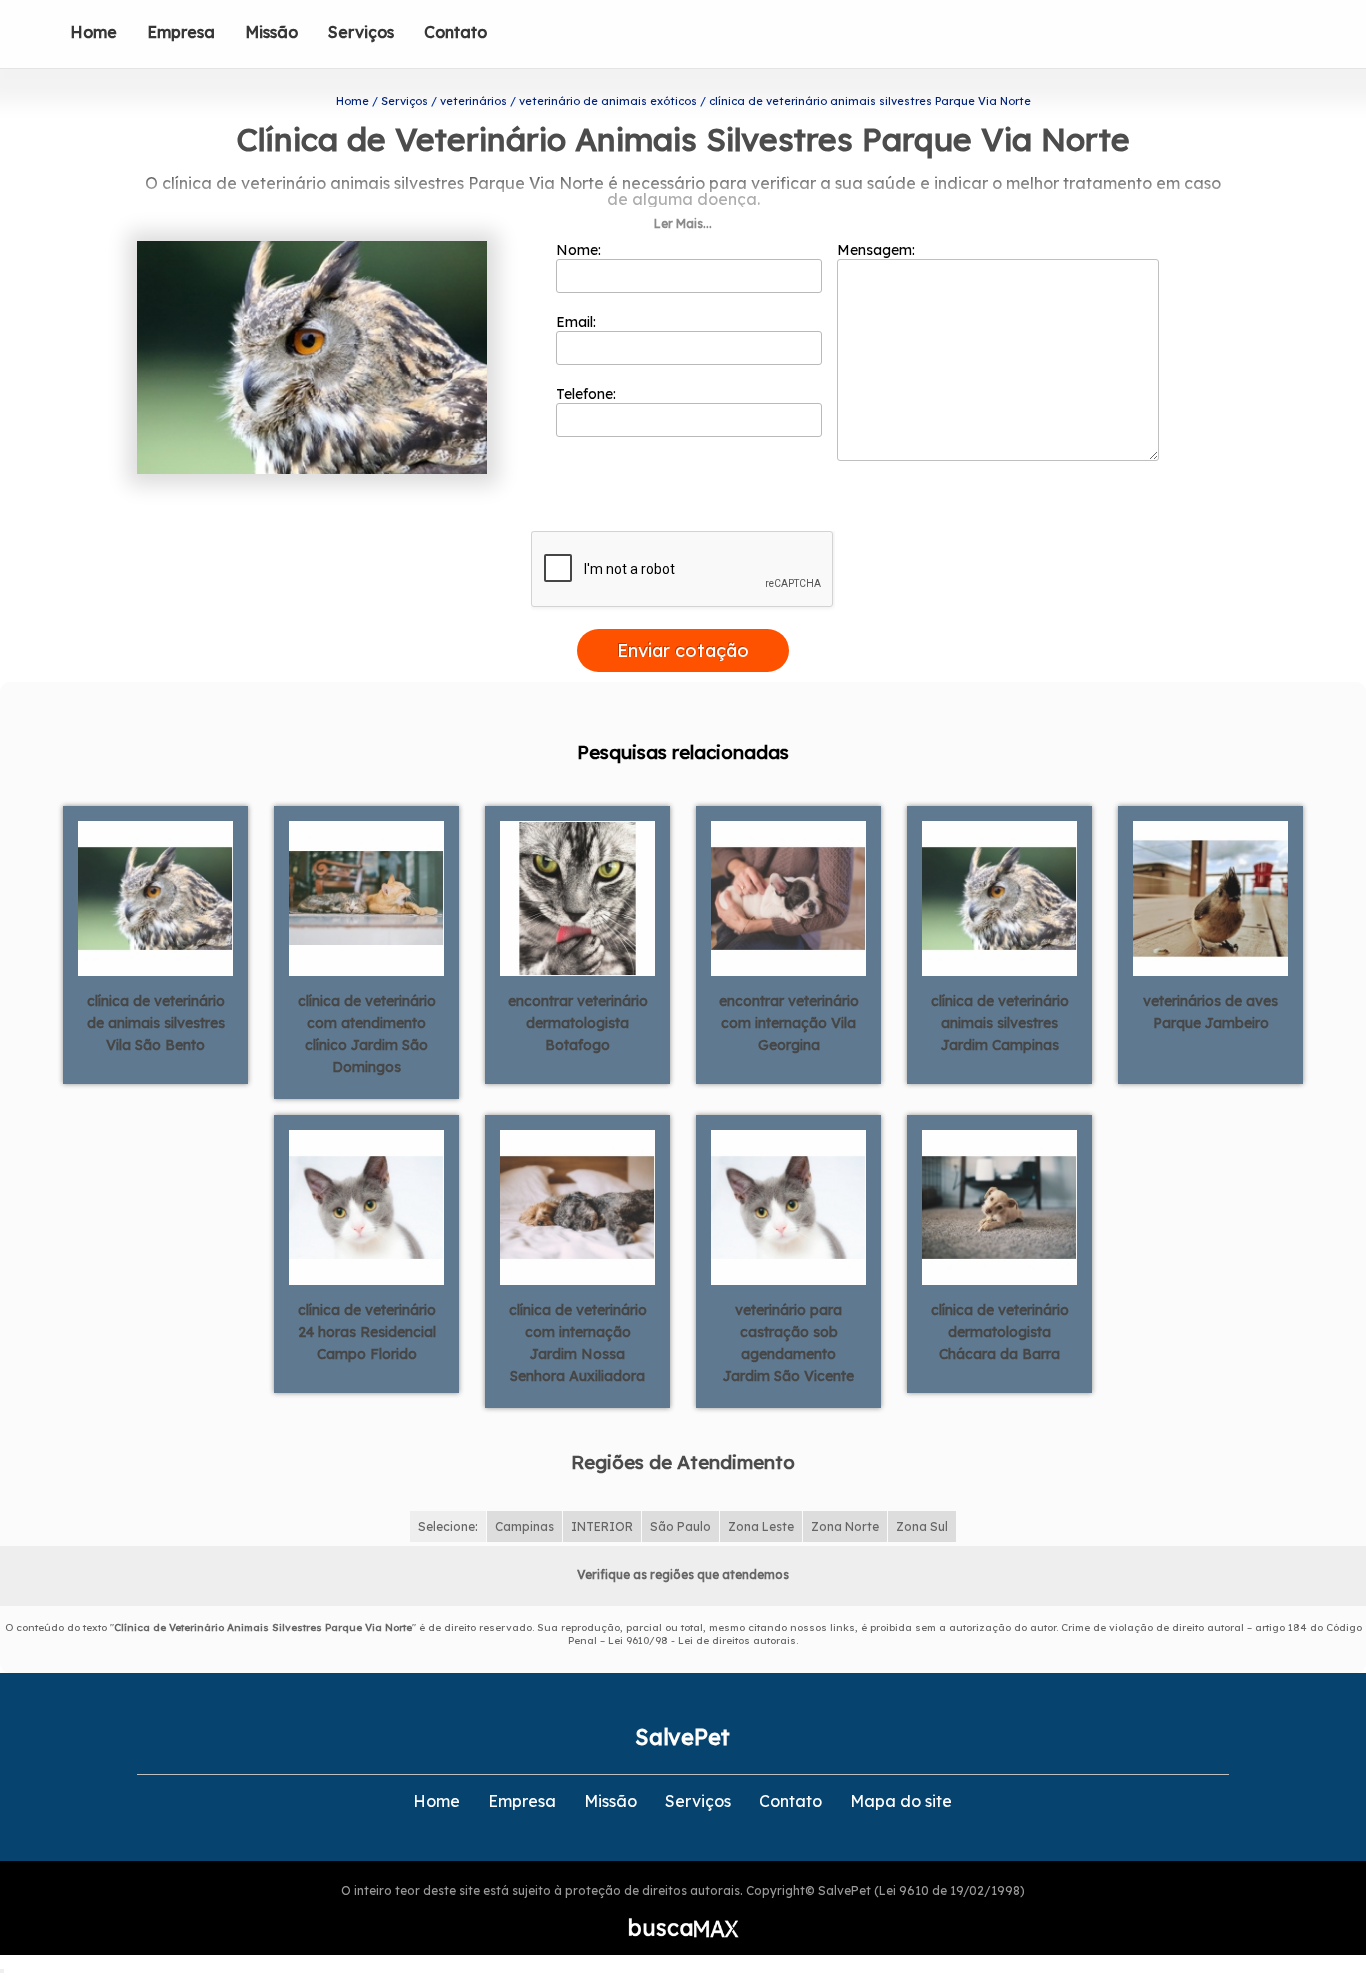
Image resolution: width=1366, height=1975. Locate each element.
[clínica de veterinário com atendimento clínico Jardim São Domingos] (366, 897)
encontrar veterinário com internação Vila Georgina (789, 1023)
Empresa (181, 32)
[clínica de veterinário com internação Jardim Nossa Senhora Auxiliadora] (577, 1206)
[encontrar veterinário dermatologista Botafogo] (577, 897)
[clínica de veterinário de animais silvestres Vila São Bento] (155, 897)
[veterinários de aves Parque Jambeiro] (1210, 897)
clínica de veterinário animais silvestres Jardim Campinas (1000, 1023)
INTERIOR (602, 1526)
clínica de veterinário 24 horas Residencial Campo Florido (367, 1332)
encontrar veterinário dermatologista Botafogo (578, 1023)
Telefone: (588, 394)
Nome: (580, 250)
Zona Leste (761, 1526)
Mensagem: (878, 250)
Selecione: (448, 1526)
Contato (455, 32)
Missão (271, 32)
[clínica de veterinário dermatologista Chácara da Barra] (999, 1206)
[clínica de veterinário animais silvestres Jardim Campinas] (999, 897)
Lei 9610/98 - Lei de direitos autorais (702, 1640)
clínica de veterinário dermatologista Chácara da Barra (1000, 1332)
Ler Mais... (683, 223)
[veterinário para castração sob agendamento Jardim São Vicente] (788, 1206)
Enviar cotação (683, 650)
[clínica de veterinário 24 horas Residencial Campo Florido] (366, 1206)
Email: (578, 322)
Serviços (361, 32)
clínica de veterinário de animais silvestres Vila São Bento (156, 1023)
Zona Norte (845, 1526)
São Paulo (680, 1526)
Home (93, 32)
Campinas (524, 1526)
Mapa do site (901, 1801)
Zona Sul (922, 1526)
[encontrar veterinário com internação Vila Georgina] (788, 897)
